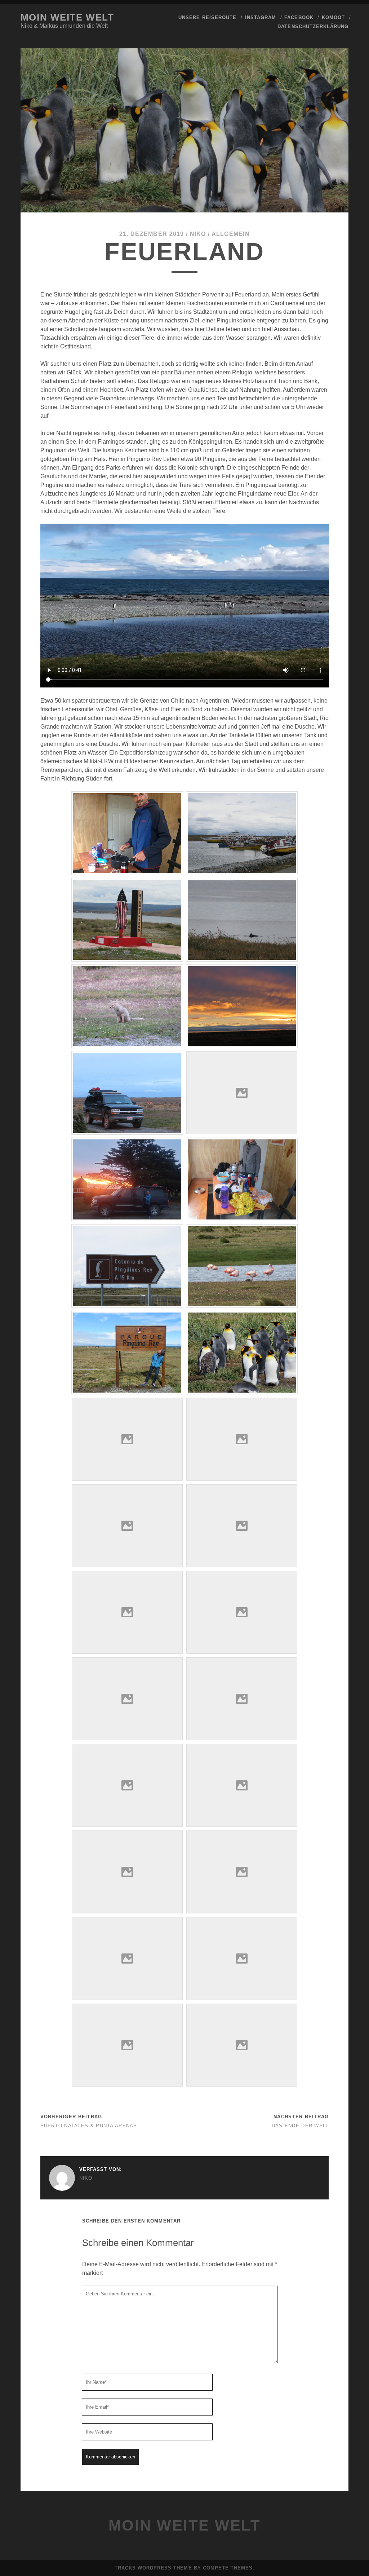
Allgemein (231, 234)
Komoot (333, 17)
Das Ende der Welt (300, 2126)
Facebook (299, 17)
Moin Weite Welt (67, 17)
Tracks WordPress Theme (153, 2568)
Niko (198, 234)
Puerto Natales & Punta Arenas (89, 2126)
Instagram (260, 17)
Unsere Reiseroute (207, 17)
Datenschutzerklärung (313, 27)
